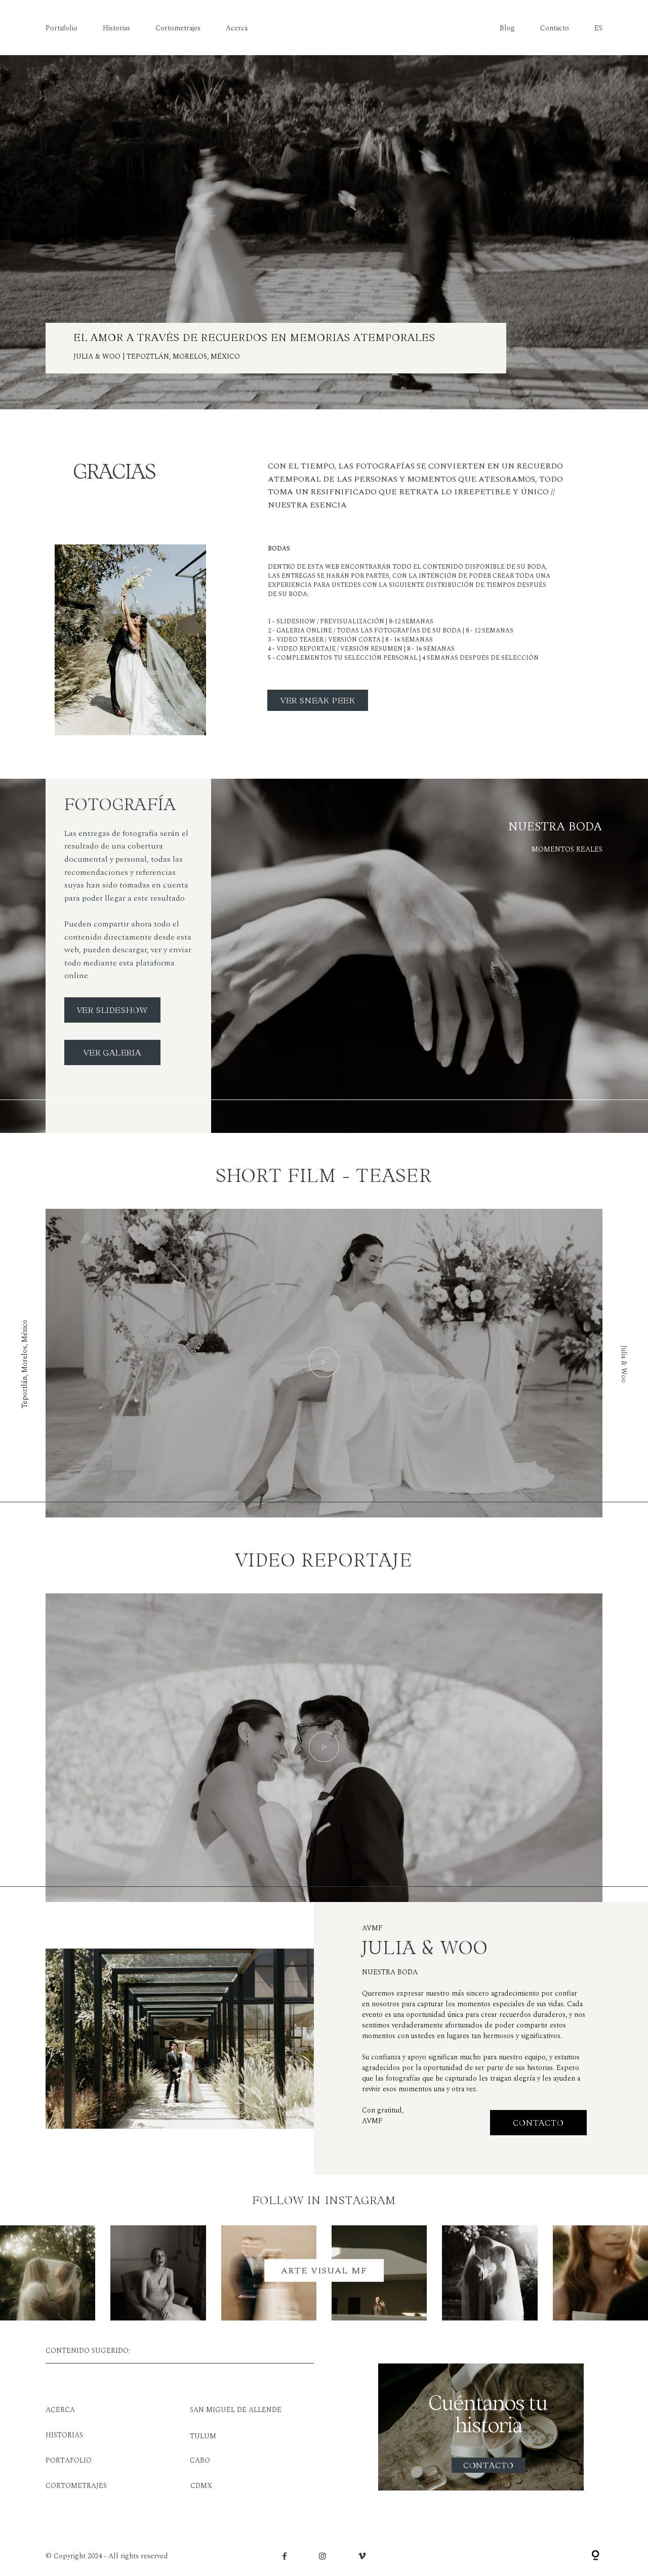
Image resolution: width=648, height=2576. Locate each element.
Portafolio (62, 28)
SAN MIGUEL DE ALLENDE (236, 2410)
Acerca (237, 28)
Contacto (555, 28)
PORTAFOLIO (69, 2460)
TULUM (203, 2436)
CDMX (201, 2486)
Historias (116, 28)
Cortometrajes (178, 28)
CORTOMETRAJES (76, 2486)
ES (598, 28)
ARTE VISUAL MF (324, 2271)
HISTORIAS (64, 2435)
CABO (200, 2460)
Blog (507, 28)
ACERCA (60, 2410)
